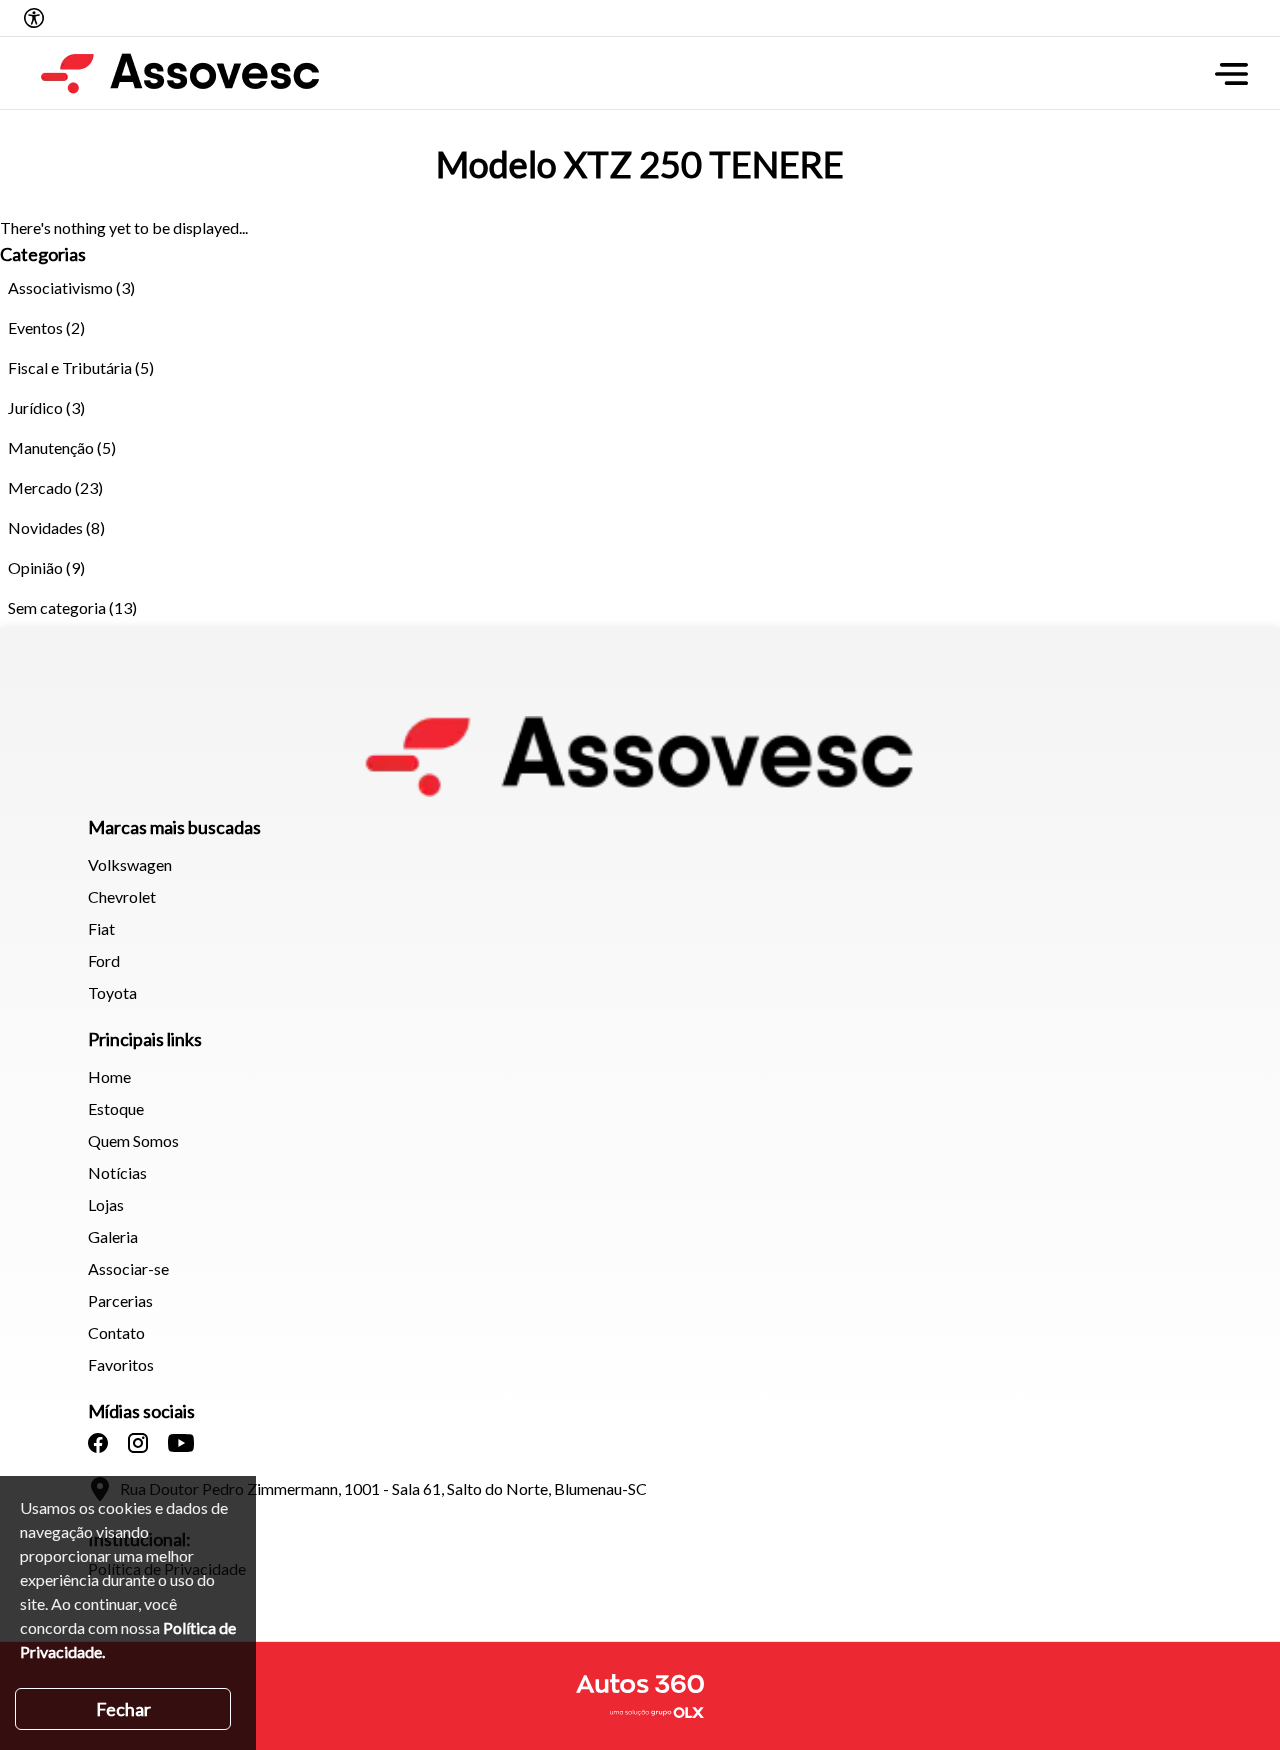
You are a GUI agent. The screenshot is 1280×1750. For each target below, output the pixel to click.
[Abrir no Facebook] (98, 1443)
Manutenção (51, 447)
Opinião (35, 567)
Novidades (45, 527)
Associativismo (60, 287)
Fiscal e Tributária (70, 367)
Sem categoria (57, 607)
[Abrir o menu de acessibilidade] (34, 18)
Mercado (40, 487)
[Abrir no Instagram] (138, 1443)
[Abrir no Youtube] (181, 1443)
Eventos (35, 327)
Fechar (123, 1709)
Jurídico (35, 407)
